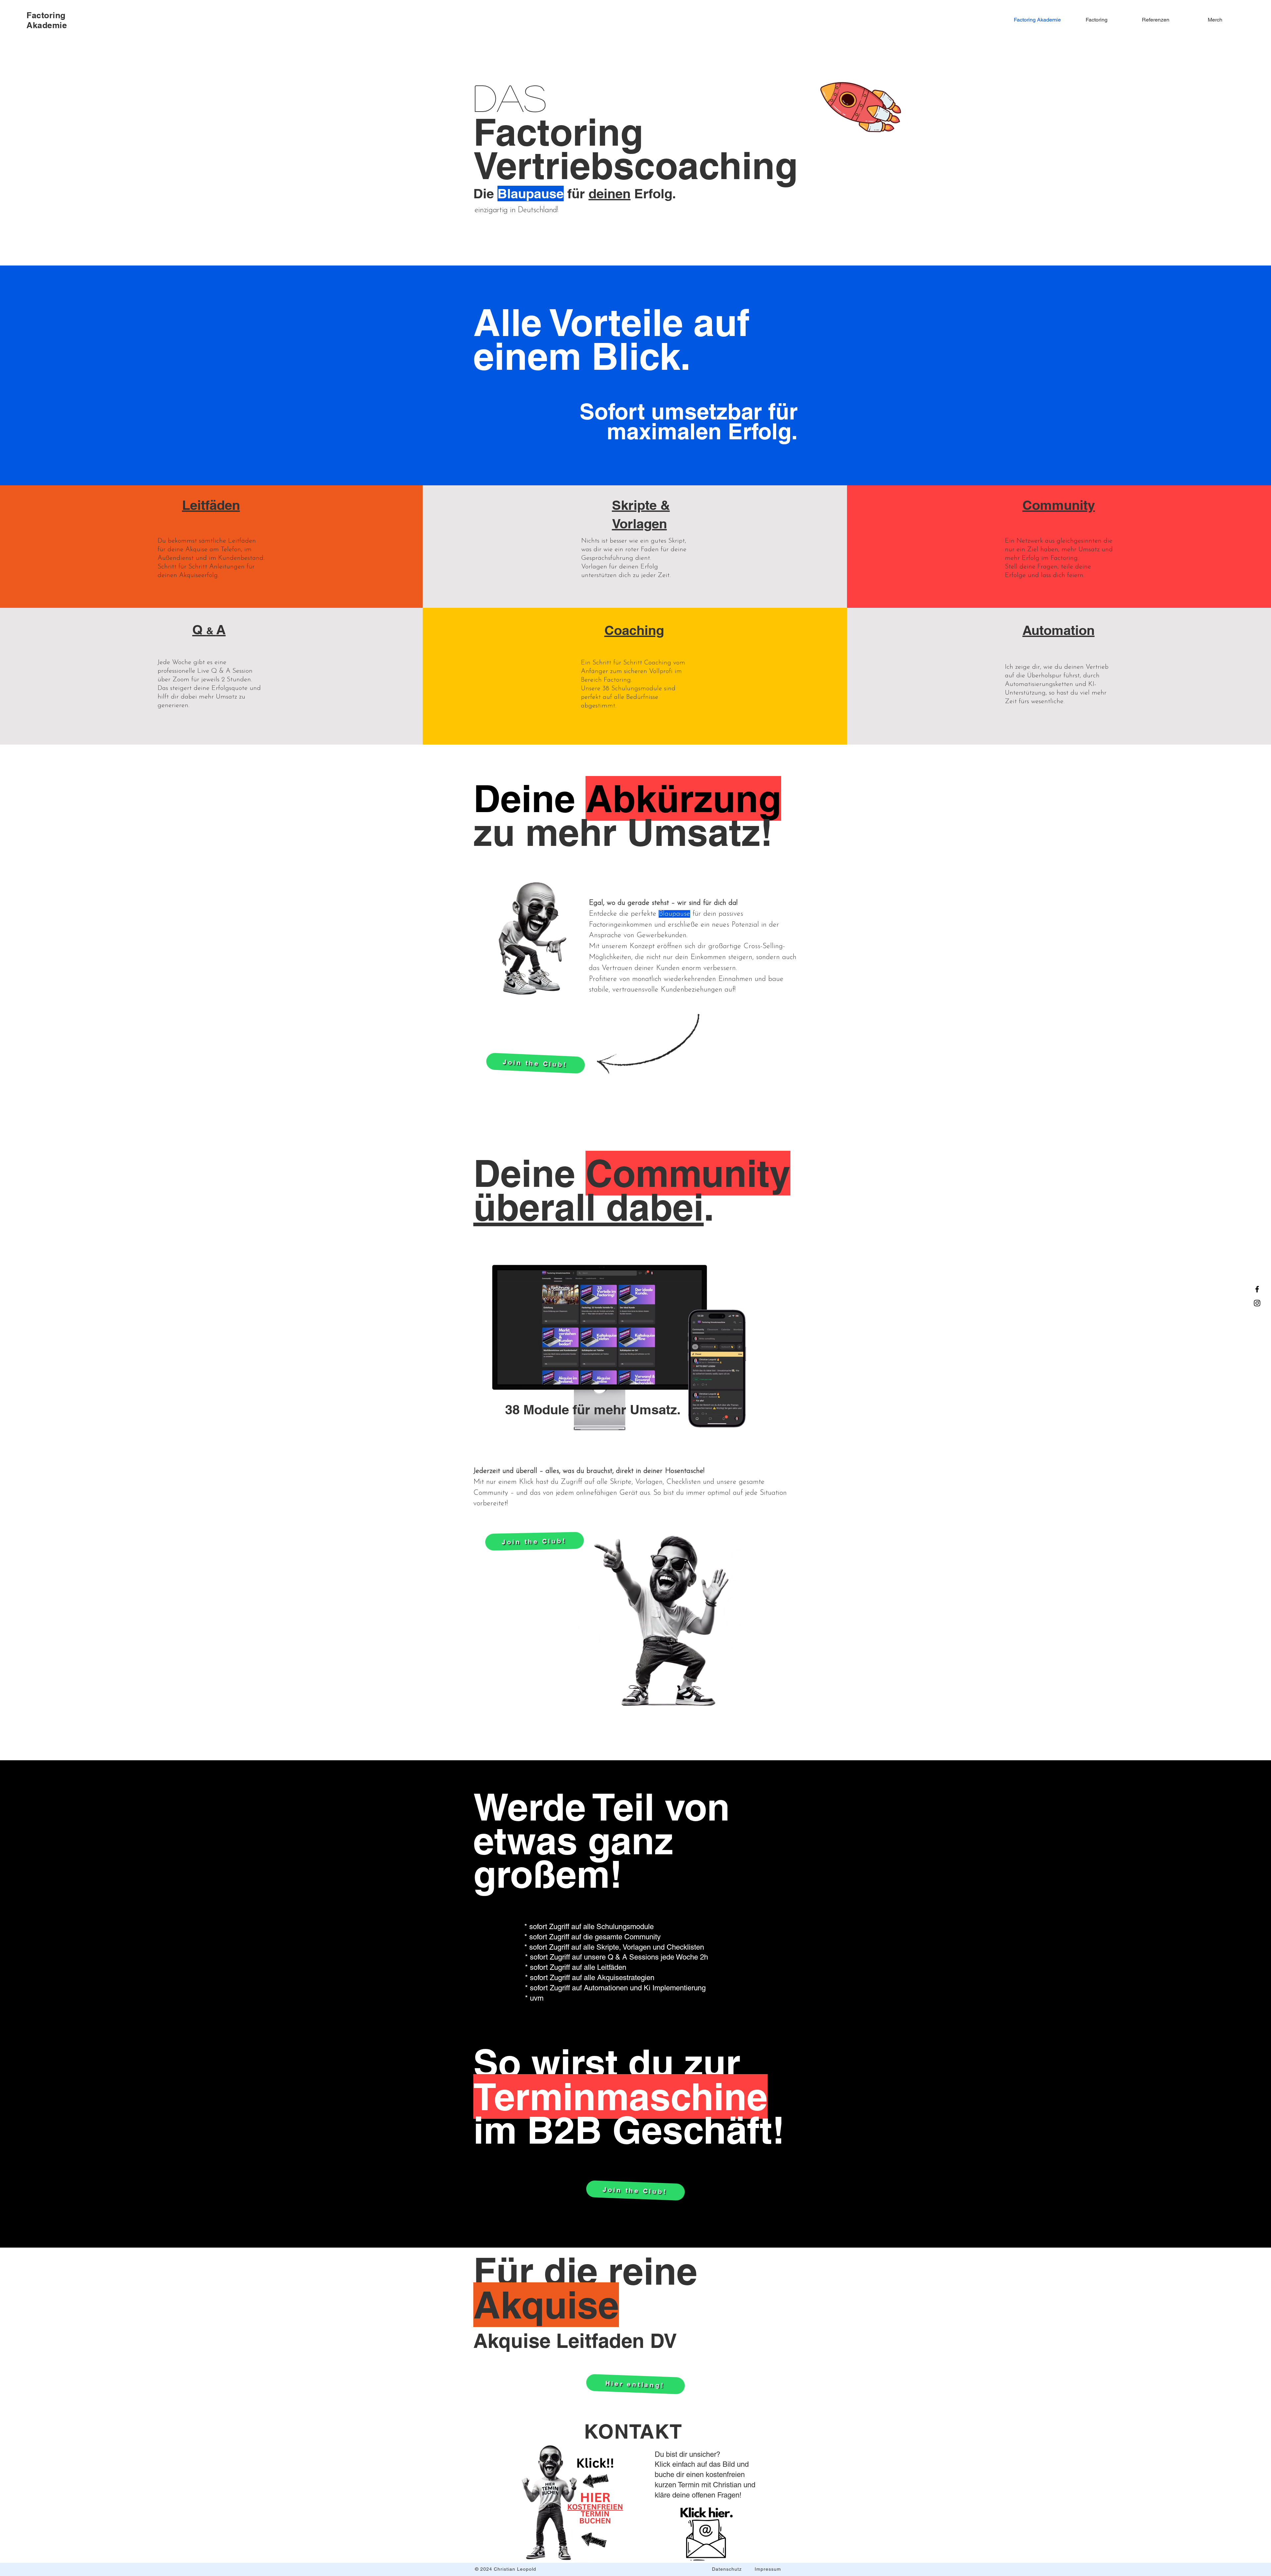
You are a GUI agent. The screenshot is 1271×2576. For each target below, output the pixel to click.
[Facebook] (1257, 1289)
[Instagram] (1257, 1303)
